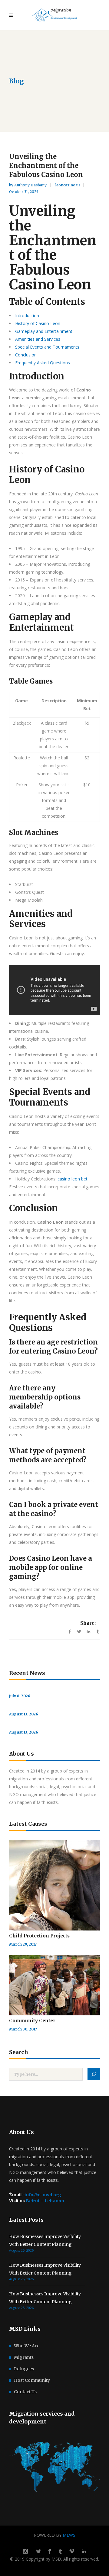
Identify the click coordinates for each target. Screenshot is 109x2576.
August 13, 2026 (24, 1714)
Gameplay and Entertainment (44, 331)
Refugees (24, 2369)
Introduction (27, 316)
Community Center (32, 2021)
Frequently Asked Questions (43, 363)
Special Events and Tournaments (47, 347)
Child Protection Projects (39, 1936)
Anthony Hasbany (31, 185)
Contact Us (25, 2392)
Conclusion (26, 355)
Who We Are (27, 2346)
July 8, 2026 (20, 1696)
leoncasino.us (68, 185)
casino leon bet (73, 1179)
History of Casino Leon (38, 323)
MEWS (69, 2535)
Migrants (24, 2357)
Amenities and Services (38, 339)
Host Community (32, 2380)
